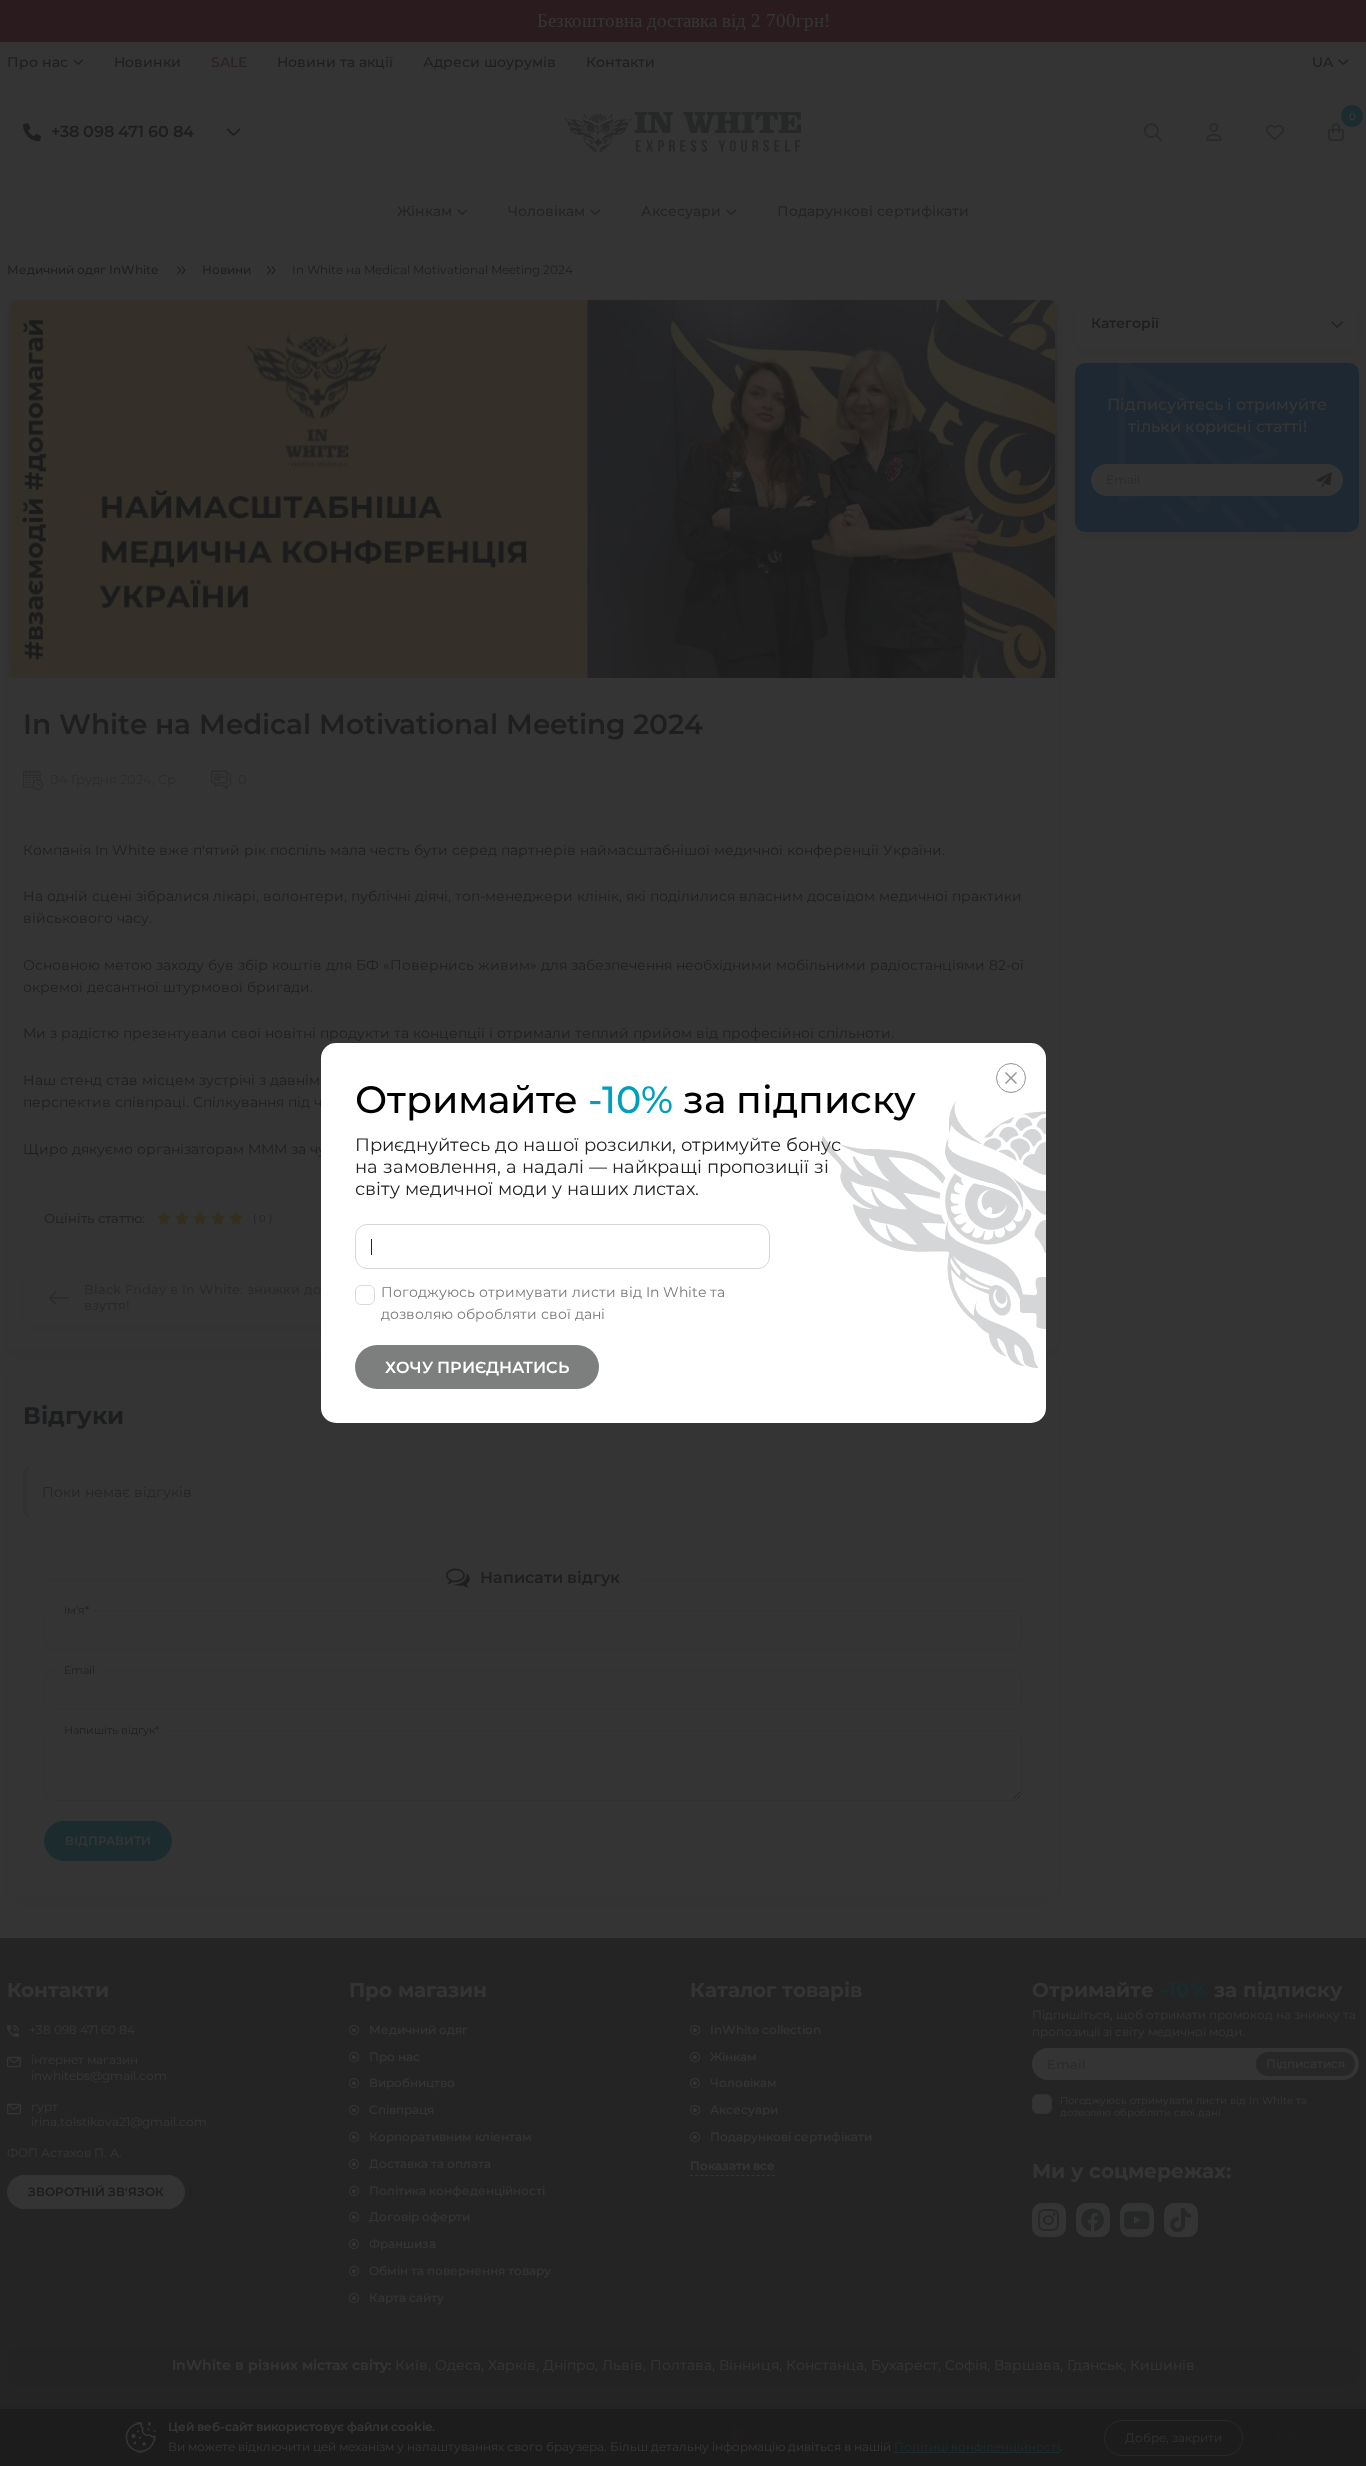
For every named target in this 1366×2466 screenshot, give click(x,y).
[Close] (1011, 1078)
